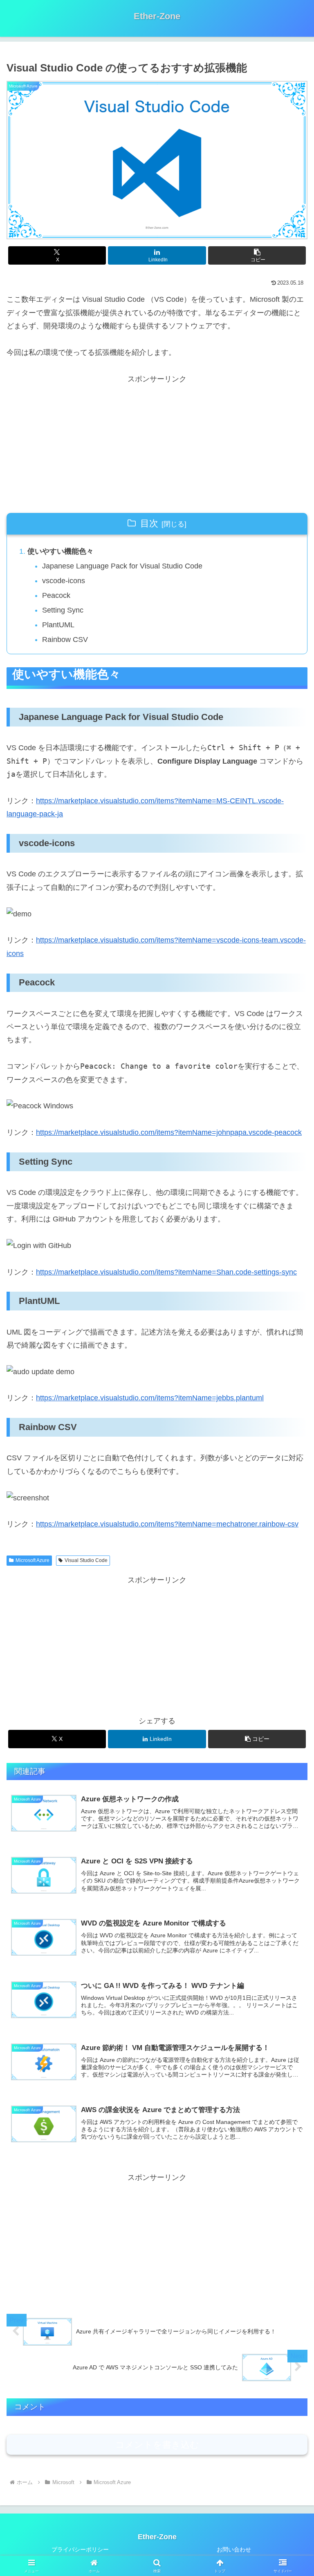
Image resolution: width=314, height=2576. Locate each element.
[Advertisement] (157, 443)
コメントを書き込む (157, 2445)
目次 (149, 523)
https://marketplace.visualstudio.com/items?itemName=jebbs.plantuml (150, 1398)
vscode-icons (64, 581)
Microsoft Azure (33, 1560)
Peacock (56, 595)
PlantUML (58, 625)
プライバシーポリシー (80, 2549)
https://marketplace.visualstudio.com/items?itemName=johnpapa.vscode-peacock (169, 1132)
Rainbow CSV (65, 640)
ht (39, 801)
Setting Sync (63, 610)
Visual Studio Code (86, 1560)
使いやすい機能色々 (61, 551)
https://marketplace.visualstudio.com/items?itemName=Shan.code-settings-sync (166, 1272)
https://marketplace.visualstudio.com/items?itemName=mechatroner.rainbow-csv (167, 1524)
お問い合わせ (234, 2549)
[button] (257, 255)
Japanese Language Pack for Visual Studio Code (122, 566)
